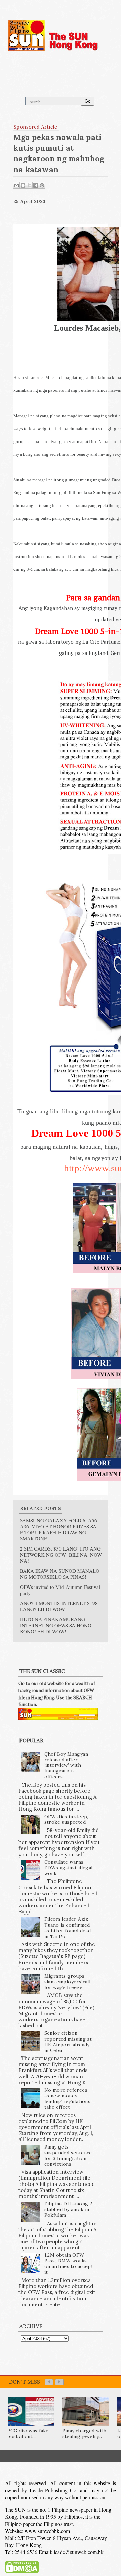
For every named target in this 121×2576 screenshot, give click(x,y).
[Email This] (16, 185)
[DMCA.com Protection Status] (22, 2568)
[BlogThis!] (23, 185)
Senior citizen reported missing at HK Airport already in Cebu (68, 2042)
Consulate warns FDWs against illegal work (69, 1868)
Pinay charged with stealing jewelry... (84, 2434)
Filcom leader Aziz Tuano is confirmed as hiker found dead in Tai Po (68, 1928)
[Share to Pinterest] (42, 185)
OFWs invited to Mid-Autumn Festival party (60, 1590)
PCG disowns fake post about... (28, 2434)
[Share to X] (29, 185)
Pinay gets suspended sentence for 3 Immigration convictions (68, 2155)
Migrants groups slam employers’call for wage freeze (68, 1982)
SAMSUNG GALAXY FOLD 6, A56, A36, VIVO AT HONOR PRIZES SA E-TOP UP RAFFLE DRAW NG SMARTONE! (59, 1529)
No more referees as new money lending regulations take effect (68, 2098)
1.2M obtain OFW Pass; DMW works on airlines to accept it (69, 2264)
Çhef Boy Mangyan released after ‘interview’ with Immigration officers (66, 1765)
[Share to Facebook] (36, 185)
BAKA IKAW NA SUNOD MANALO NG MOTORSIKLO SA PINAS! (60, 1574)
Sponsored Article (36, 127)
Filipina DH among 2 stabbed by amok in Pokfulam (68, 2209)
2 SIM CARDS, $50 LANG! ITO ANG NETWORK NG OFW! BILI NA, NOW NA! (61, 1555)
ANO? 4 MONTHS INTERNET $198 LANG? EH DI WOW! (59, 1606)
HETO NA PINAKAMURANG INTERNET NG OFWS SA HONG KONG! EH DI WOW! (56, 1625)
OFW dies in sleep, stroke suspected (66, 1819)
